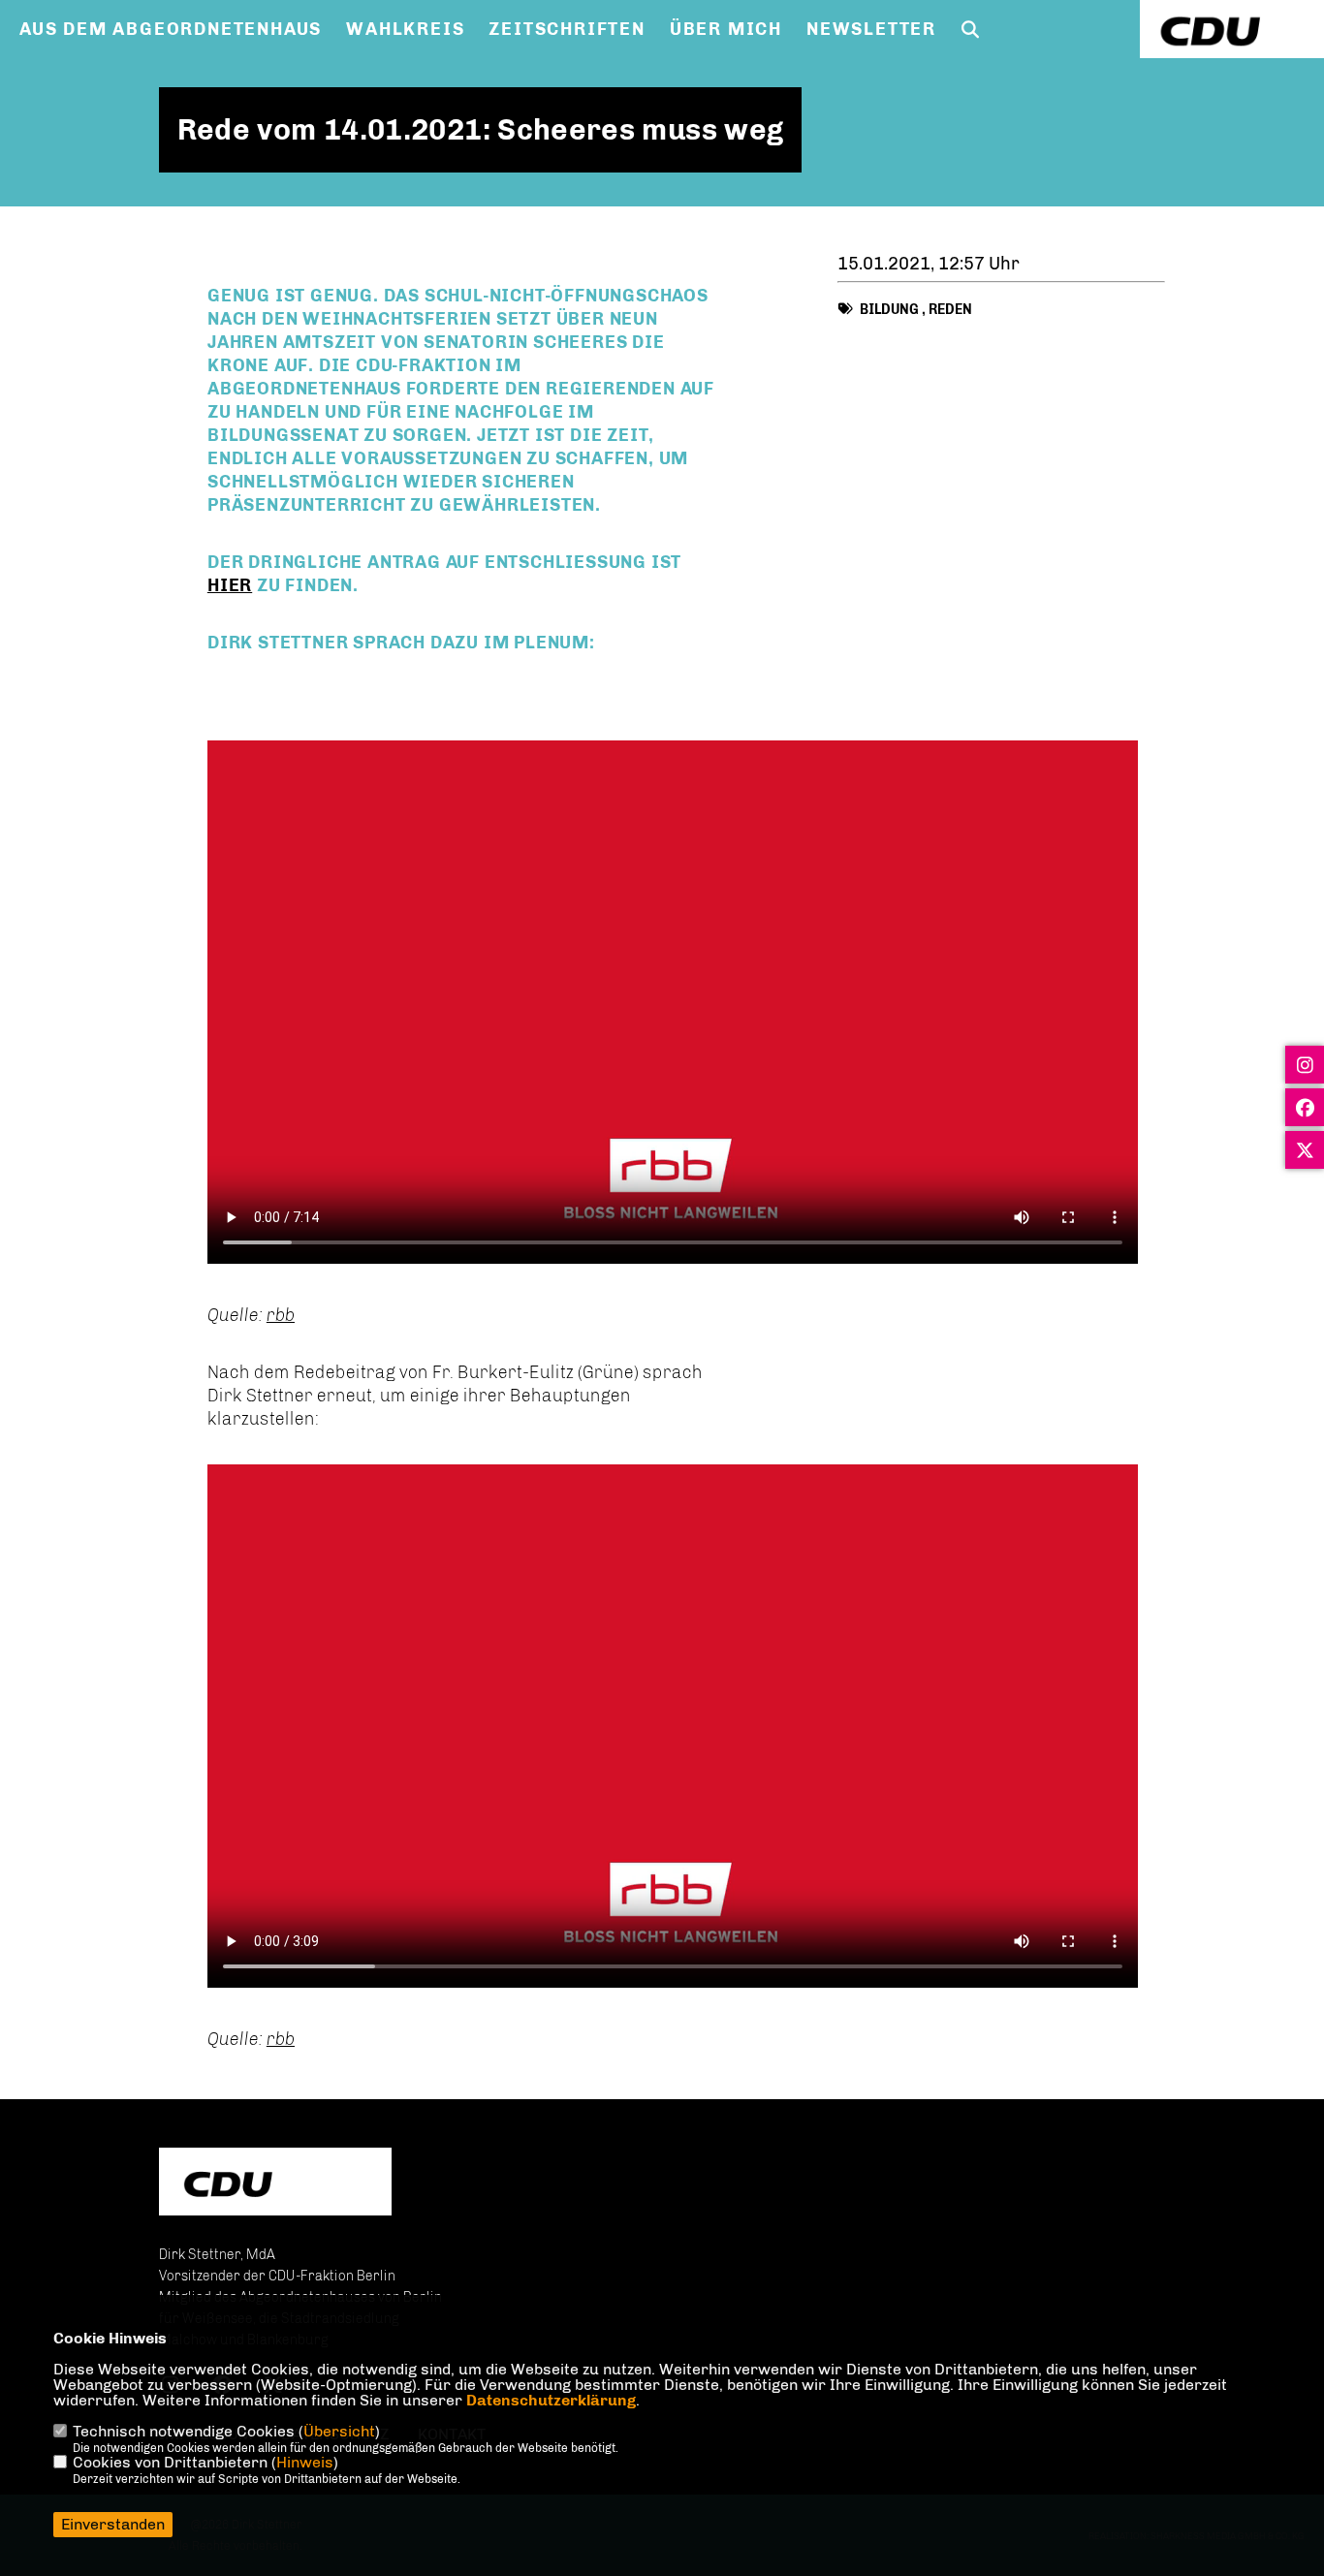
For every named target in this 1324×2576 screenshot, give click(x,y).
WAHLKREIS (405, 29)
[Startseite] (275, 2184)
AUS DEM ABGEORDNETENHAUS (171, 29)
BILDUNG (889, 310)
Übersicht (339, 2431)
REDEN (950, 310)
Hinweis (305, 2462)
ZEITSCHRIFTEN (567, 29)
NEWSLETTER (871, 29)
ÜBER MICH (726, 29)
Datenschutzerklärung (551, 2400)
